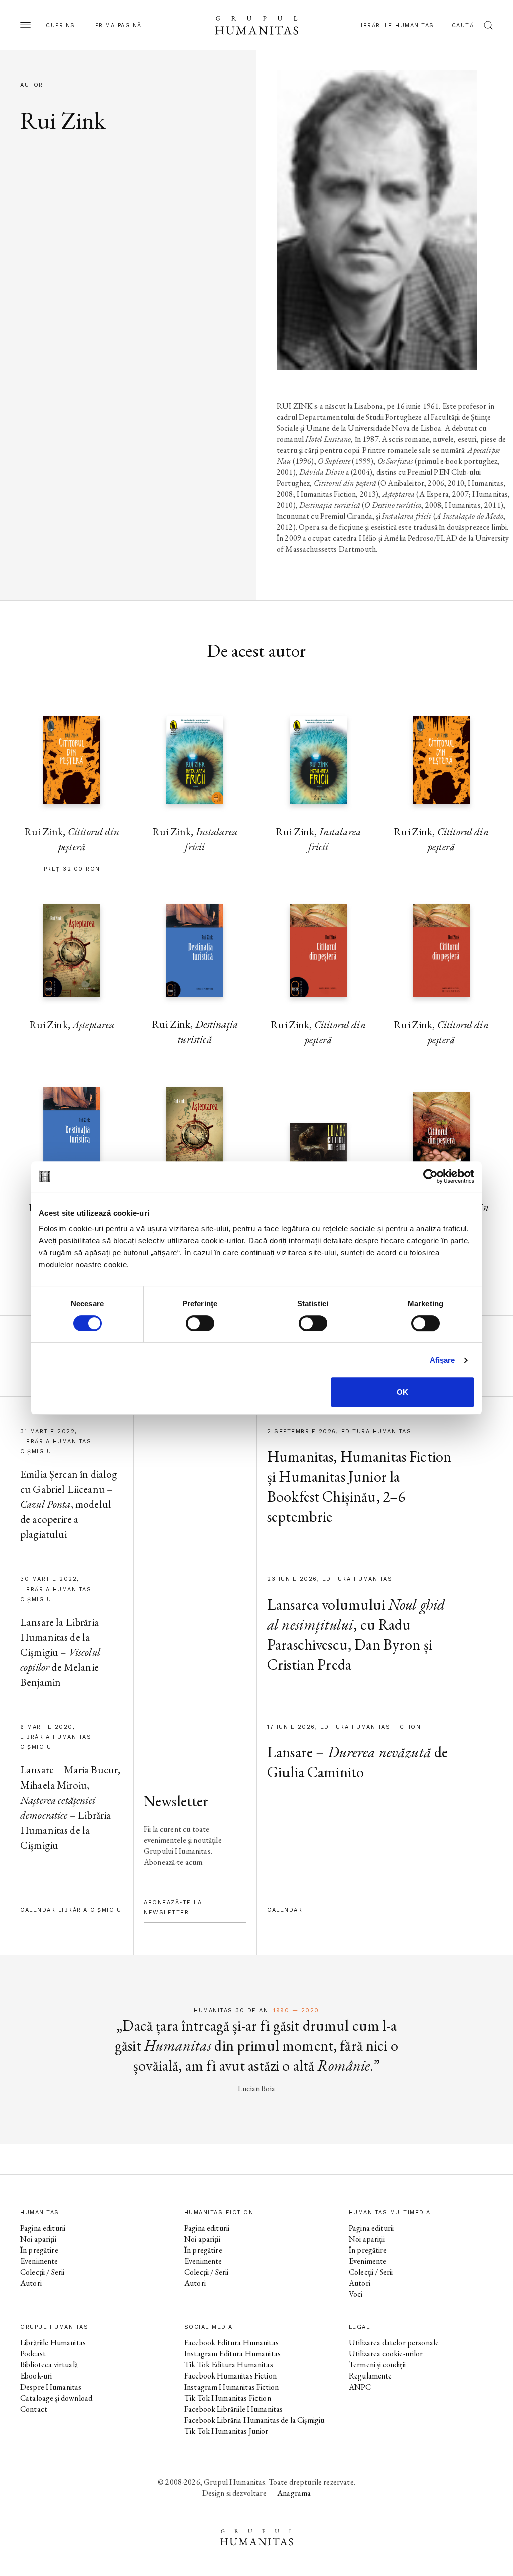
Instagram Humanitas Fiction (231, 2387)
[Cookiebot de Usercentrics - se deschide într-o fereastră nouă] (431, 1176)
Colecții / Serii (42, 2272)
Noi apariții (38, 2239)
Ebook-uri (36, 2376)
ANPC (360, 2387)
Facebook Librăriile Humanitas (233, 2409)
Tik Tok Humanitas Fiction (228, 2398)
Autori (31, 2283)
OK (403, 1392)
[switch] (200, 1323)
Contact (34, 2409)
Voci (356, 2294)
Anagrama (294, 2493)
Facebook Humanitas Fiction (230, 2376)
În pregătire (39, 2250)
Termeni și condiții (377, 2365)
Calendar (285, 1910)
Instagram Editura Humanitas (232, 2354)
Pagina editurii (43, 2228)
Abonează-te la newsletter (173, 1908)
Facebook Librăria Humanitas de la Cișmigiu (254, 2420)
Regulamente (370, 2376)
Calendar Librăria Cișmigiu (71, 1910)
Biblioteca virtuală (49, 2365)
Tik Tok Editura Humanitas (229, 2365)
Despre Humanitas (51, 2387)
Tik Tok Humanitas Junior (226, 2431)
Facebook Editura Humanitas (231, 2343)
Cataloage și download (56, 2398)
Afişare (443, 1360)
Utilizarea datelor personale (394, 2343)
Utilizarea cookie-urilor (386, 2354)
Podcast (33, 2354)
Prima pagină (118, 25)
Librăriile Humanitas (396, 25)
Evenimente (39, 2261)
